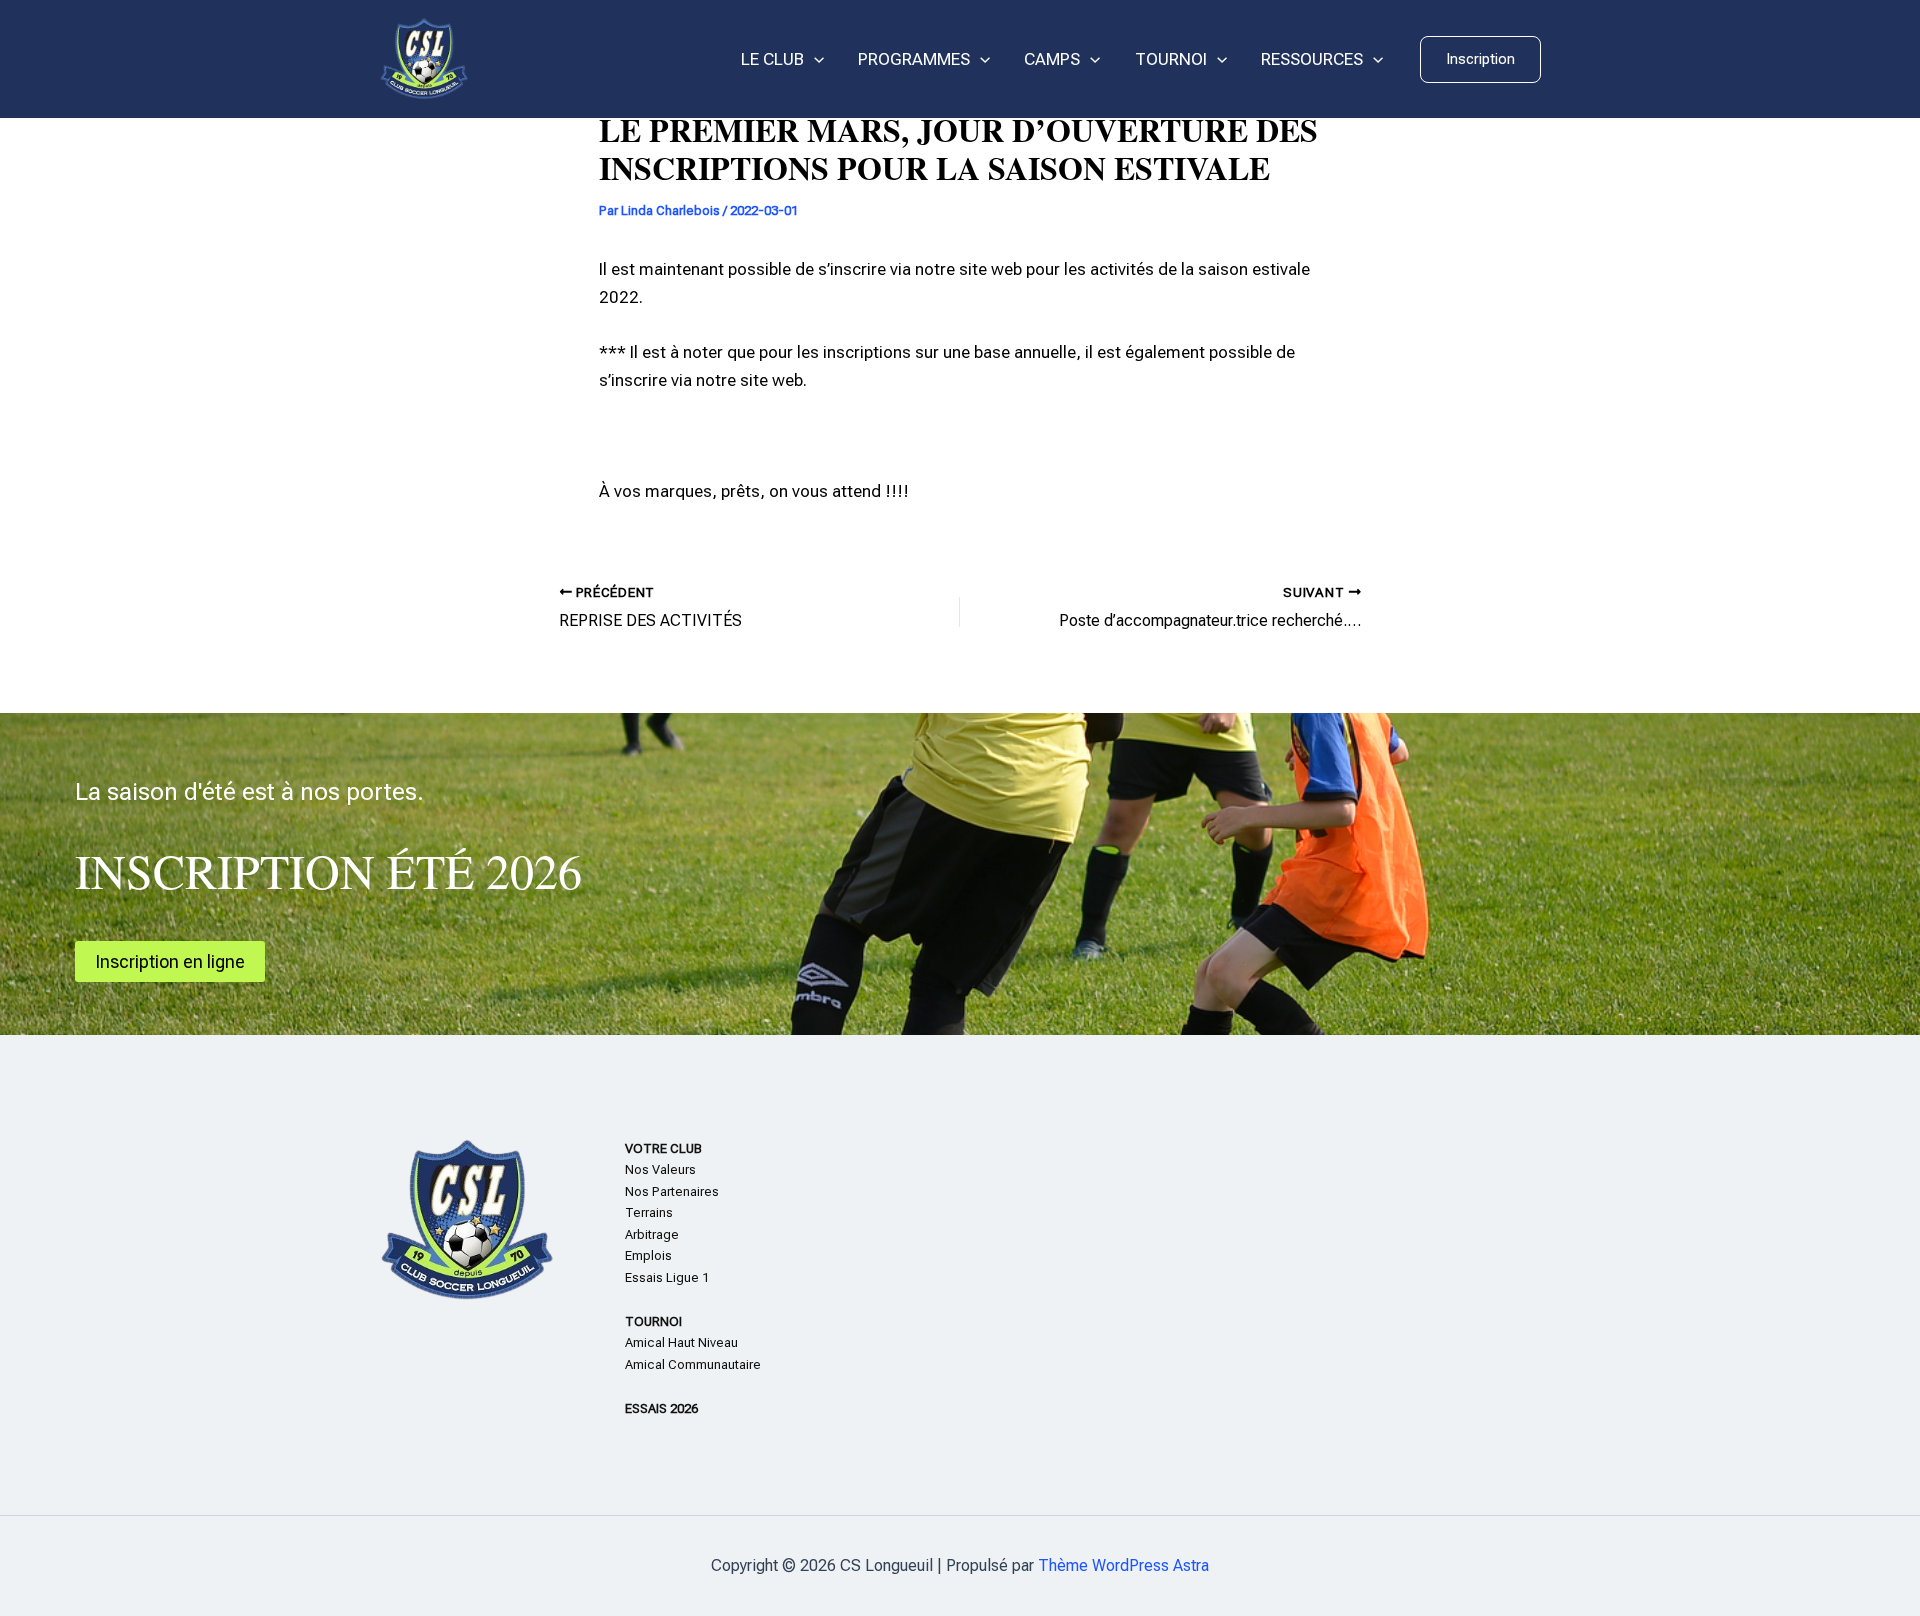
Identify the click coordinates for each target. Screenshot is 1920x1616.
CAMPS (1052, 59)
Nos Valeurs (660, 1169)
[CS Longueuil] (424, 58)
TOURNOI (1171, 59)
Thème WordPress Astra (1123, 1565)
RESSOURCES (1312, 59)
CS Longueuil (550, 59)
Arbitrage (652, 1234)
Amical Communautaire (693, 1364)
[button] (1480, 59)
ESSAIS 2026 (661, 1408)
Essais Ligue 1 (667, 1277)
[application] (814, 59)
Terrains (649, 1212)
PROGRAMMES (914, 59)
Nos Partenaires (672, 1191)
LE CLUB (772, 59)
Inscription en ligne (170, 961)
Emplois (648, 1255)
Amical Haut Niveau (681, 1342)
